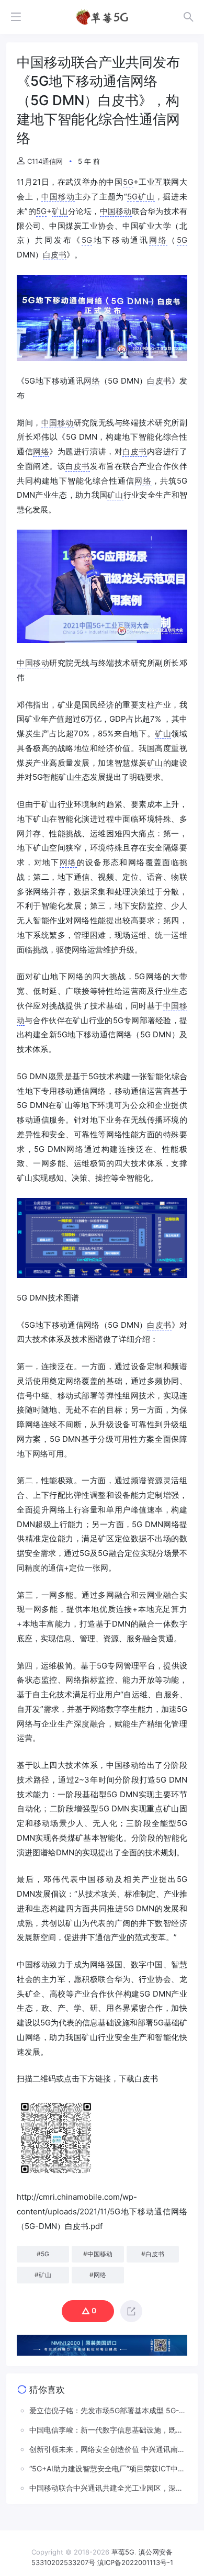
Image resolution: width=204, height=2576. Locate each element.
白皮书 (55, 255)
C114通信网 (45, 161)
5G (128, 182)
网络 (158, 240)
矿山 (146, 197)
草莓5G (123, 2552)
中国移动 (58, 197)
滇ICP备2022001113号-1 (135, 2562)
